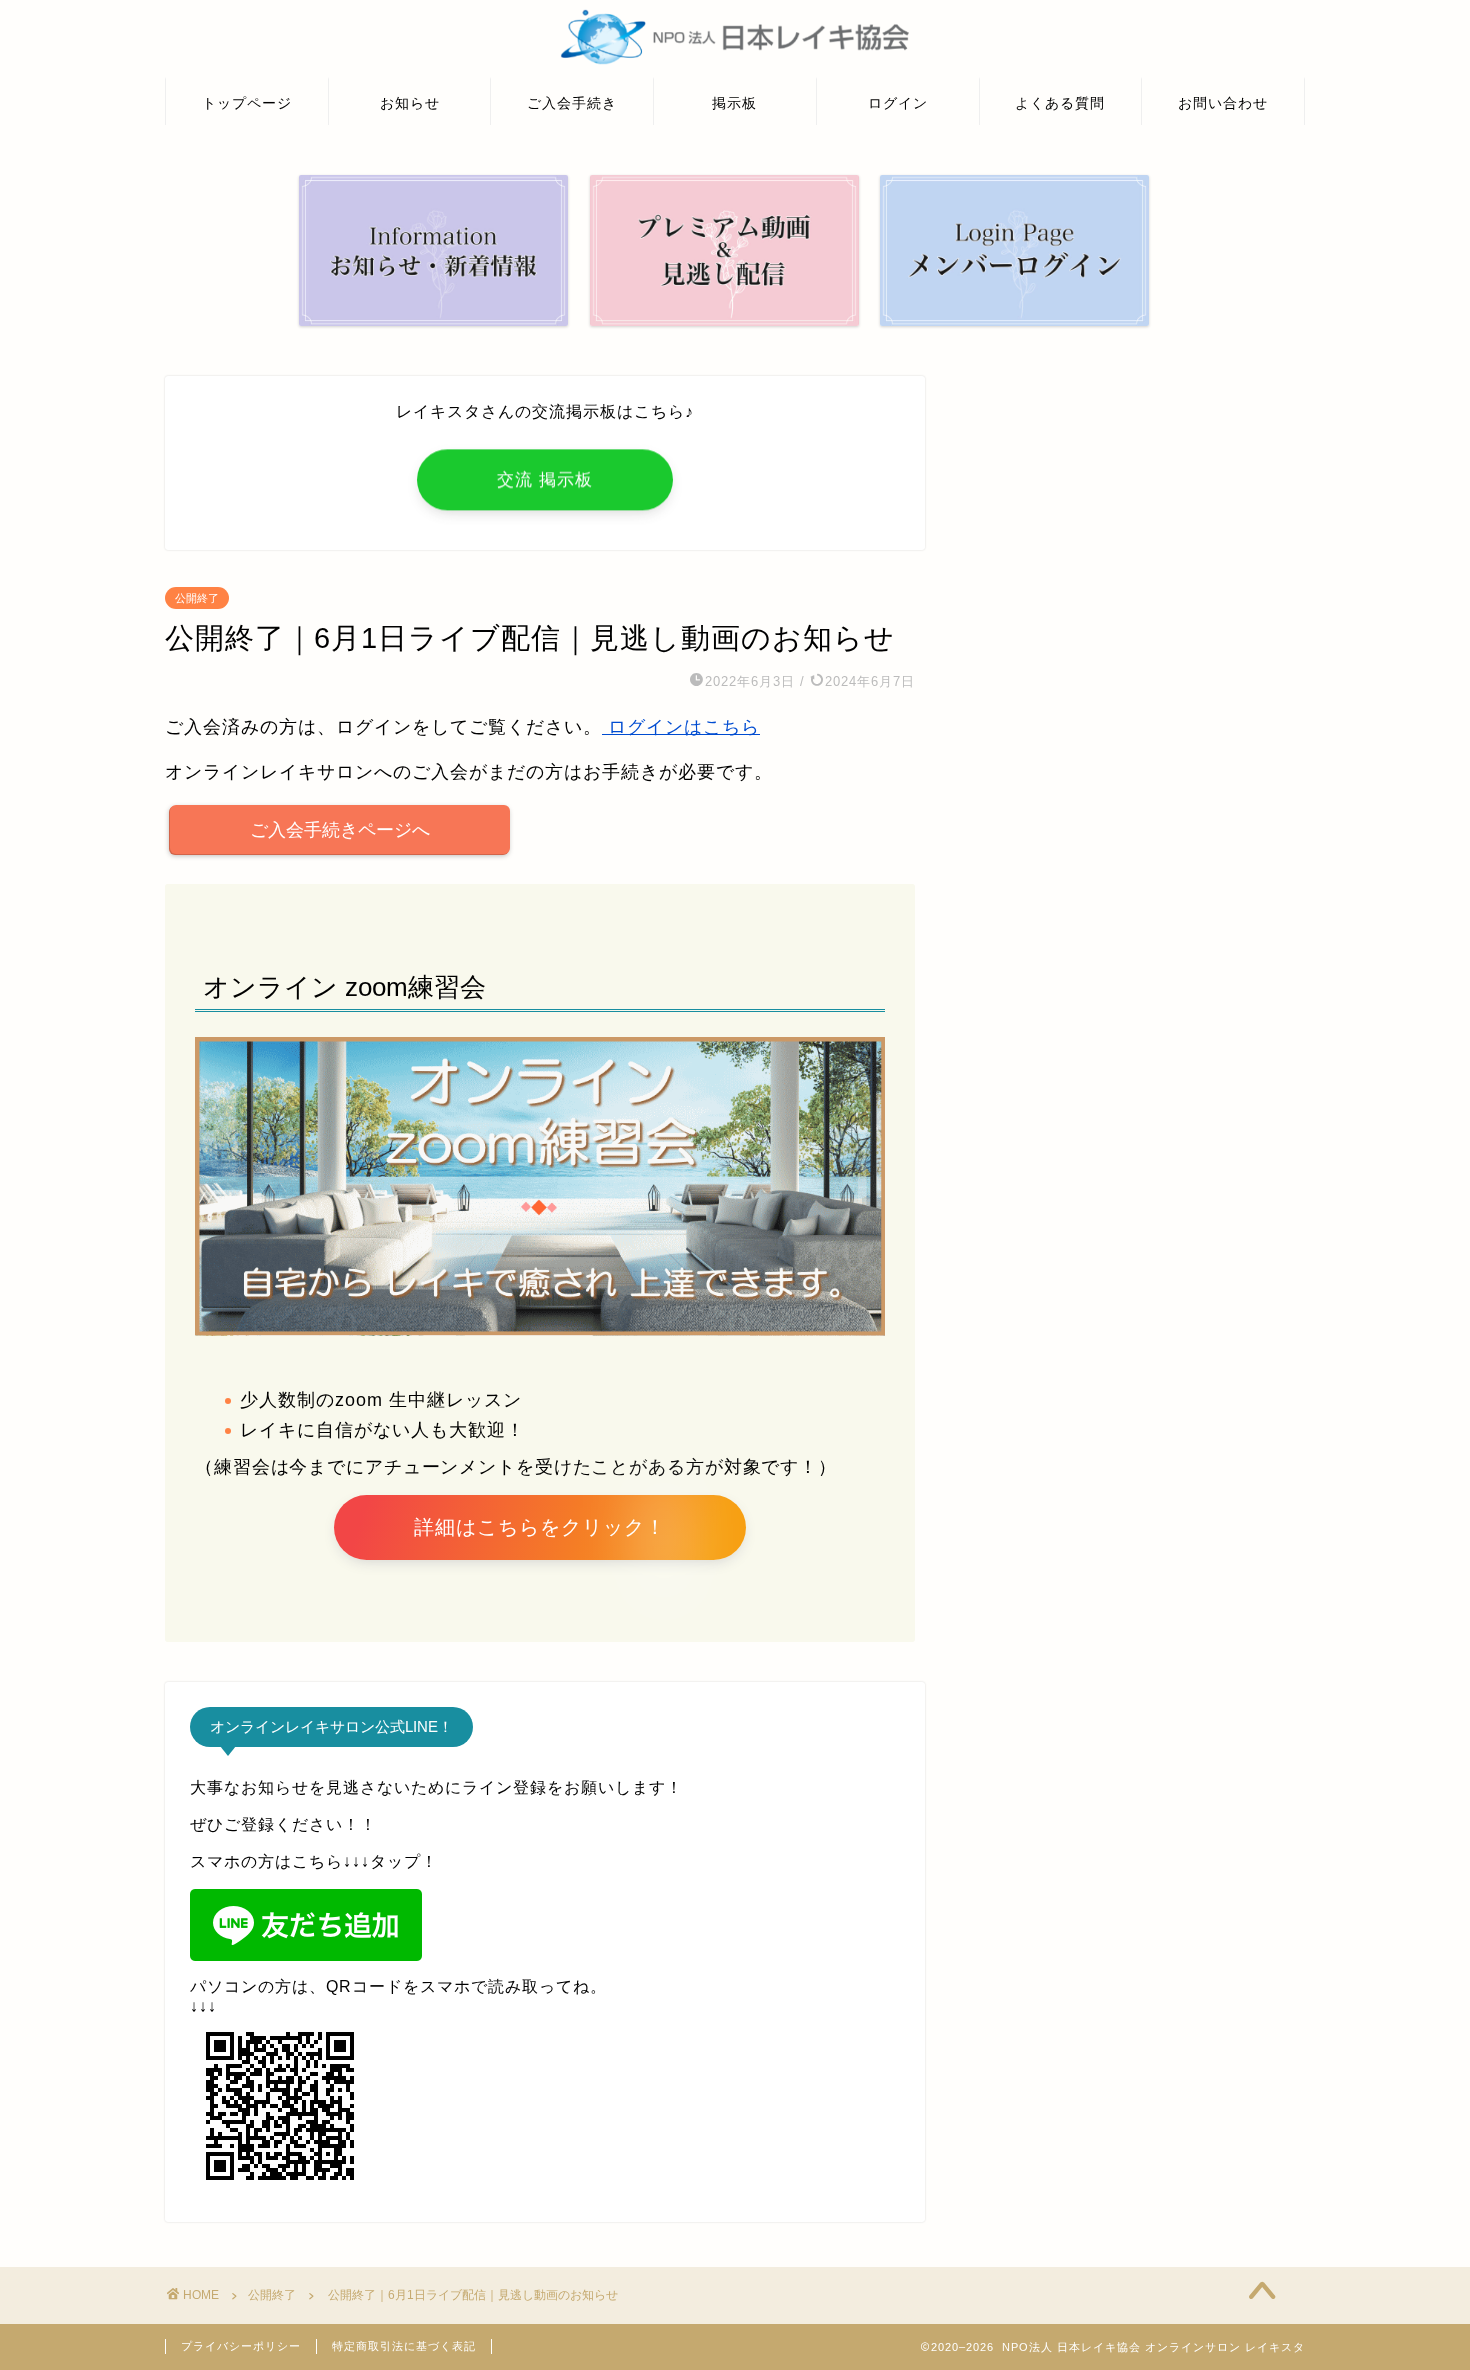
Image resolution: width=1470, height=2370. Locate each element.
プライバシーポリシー (241, 2346)
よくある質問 (1060, 103)
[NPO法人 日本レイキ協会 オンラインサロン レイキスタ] (735, 62)
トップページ (247, 103)
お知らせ (410, 103)
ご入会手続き (572, 103)
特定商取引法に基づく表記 (404, 2346)
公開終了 (197, 598)
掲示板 (734, 103)
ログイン (898, 103)
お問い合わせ (1223, 103)
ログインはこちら (681, 727)
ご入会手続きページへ (340, 830)
